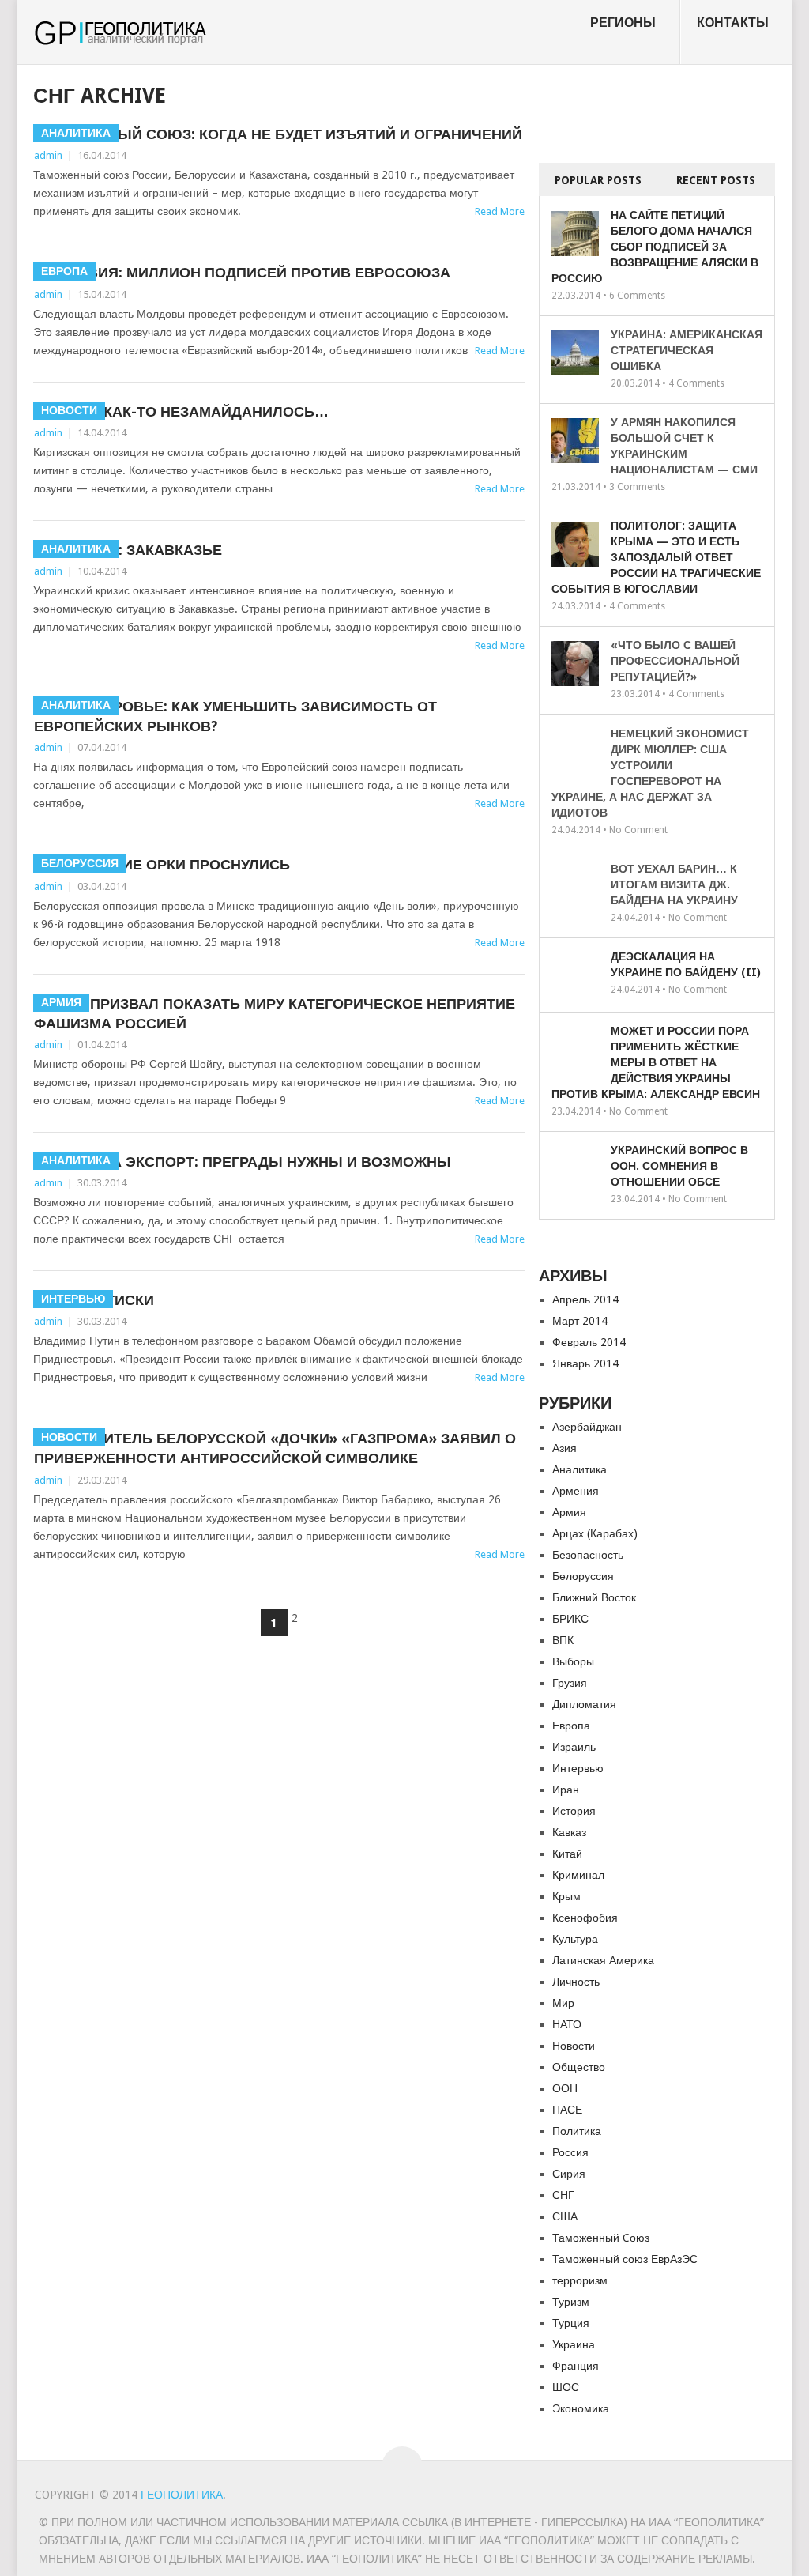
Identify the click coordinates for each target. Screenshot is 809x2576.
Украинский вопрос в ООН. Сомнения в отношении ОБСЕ (679, 1166)
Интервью (578, 1768)
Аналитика (579, 1469)
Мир (563, 2003)
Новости (574, 2046)
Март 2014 (580, 1321)
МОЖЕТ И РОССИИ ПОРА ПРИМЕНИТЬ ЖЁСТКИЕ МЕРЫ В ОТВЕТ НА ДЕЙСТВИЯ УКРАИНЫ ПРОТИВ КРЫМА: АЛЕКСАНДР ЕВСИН (656, 1062)
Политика (577, 2131)
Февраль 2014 (589, 1342)
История (574, 1811)
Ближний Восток (594, 1597)
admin (48, 155)
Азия (564, 1448)
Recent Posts (716, 180)
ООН (565, 2088)
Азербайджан (587, 1427)
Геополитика (182, 2495)
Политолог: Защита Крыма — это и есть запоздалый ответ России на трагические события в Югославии (656, 557)
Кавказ (569, 1832)
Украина (574, 2344)
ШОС (566, 2387)
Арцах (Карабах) (595, 1533)
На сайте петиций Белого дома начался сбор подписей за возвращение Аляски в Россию (655, 247)
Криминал (578, 1875)
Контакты (733, 23)
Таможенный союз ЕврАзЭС (625, 2259)
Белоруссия (583, 1576)
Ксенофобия (585, 1918)
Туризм (571, 2302)
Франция (576, 2366)
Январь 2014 (585, 1363)
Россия (570, 2152)
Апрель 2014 (585, 1299)
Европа (571, 1726)
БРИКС (570, 1619)
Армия (569, 1512)
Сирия (569, 2174)
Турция (571, 2323)
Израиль (574, 1747)
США (565, 2216)
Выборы (573, 1661)
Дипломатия (584, 1704)
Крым (566, 1896)
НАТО (567, 2024)
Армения (576, 1491)
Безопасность (588, 1555)
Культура (575, 1939)
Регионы (623, 23)
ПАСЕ (567, 2110)
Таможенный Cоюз (601, 2238)
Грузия (570, 1683)
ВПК (563, 1640)
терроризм (580, 2280)
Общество (579, 2067)
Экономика (581, 2408)
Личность (576, 1982)
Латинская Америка (603, 1960)
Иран (566, 1790)
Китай (567, 1854)
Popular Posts (598, 180)
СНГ (563, 2195)
